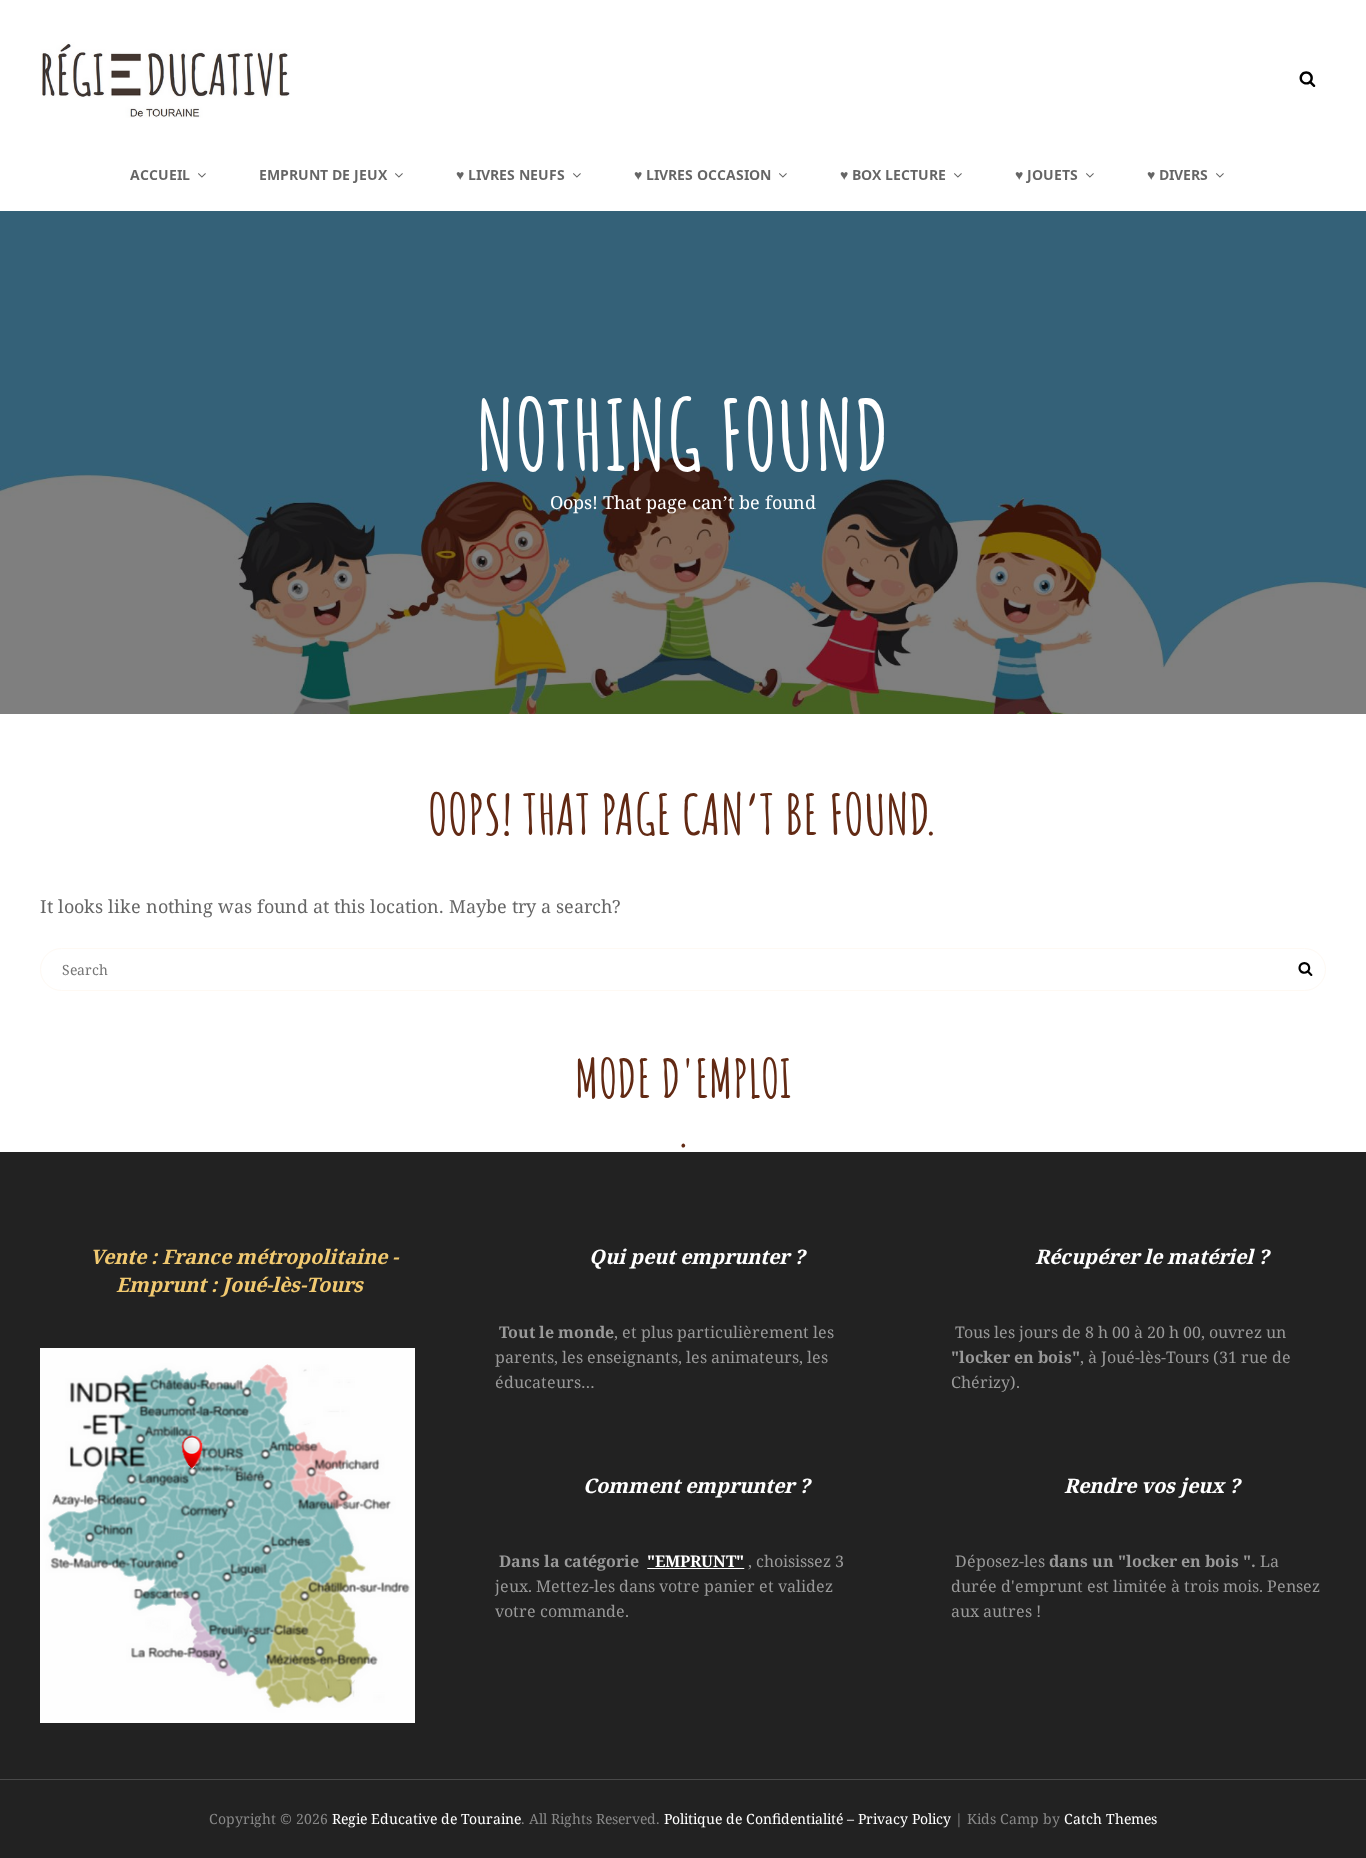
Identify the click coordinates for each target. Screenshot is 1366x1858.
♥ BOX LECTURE (893, 174)
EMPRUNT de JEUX (323, 174)
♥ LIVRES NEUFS (510, 174)
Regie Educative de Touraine (426, 1818)
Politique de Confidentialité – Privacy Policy (807, 1818)
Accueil (160, 174)
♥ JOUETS (1046, 174)
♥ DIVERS (1177, 174)
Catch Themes (1110, 1818)
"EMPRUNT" (695, 1561)
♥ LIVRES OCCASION (702, 174)
